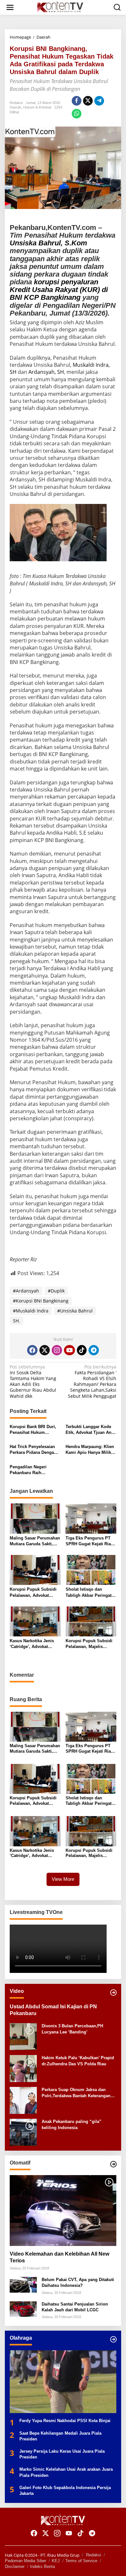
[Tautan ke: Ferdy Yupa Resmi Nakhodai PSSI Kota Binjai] (63, 2382)
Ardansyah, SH (46, 372)
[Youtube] (69, 1350)
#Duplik (56, 1291)
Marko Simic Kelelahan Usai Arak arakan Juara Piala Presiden (66, 2472)
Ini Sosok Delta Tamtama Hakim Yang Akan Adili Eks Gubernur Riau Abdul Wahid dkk (33, 1382)
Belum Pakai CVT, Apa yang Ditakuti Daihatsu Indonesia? (78, 2282)
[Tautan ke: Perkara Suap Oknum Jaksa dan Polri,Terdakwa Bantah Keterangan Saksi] (23, 2100)
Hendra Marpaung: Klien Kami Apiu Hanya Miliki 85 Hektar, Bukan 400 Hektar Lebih (90, 1450)
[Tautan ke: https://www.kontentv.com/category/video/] (113, 1993)
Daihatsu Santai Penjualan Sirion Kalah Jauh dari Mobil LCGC (75, 2307)
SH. (16, 1321)
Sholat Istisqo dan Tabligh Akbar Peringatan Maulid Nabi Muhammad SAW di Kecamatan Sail (91, 1592)
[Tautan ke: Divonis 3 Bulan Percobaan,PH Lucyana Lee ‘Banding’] (23, 2036)
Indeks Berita (42, 2567)
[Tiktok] (82, 1350)
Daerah (16, 107)
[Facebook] (32, 1350)
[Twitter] (45, 1350)
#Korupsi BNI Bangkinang (41, 1301)
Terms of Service (81, 2561)
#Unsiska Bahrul (75, 1311)
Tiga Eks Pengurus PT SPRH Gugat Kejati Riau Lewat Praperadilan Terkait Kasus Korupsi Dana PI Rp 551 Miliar (89, 1541)
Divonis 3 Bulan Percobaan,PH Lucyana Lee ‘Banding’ (72, 2029)
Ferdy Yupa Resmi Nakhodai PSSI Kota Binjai (65, 2421)
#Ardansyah (26, 1291)
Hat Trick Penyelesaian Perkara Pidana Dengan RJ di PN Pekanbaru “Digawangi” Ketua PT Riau (33, 1450)
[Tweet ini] (88, 101)
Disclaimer (15, 2567)
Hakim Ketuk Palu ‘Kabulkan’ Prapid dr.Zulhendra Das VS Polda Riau (78, 2061)
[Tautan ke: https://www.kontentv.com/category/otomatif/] (113, 2164)
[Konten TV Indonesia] (64, 7)
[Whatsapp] (77, 114)
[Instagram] (57, 1350)
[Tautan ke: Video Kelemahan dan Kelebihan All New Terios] (63, 2211)
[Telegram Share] (99, 101)
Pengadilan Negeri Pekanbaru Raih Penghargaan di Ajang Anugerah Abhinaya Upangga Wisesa (32, 1470)
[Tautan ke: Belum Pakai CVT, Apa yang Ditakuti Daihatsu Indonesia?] (23, 2284)
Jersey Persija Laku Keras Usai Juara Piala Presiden (62, 2454)
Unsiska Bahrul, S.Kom (48, 243)
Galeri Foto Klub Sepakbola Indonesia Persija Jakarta (65, 2491)
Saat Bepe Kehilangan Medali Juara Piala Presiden (60, 2436)
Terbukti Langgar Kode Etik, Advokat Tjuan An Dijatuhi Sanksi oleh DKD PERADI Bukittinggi (91, 1430)
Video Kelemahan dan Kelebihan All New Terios (59, 2257)
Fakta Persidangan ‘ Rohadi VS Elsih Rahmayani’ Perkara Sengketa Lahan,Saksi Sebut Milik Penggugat (92, 1382)
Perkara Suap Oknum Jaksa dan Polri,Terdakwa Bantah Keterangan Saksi (76, 2093)
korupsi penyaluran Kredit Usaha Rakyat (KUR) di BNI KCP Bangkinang (59, 290)
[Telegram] (94, 1350)
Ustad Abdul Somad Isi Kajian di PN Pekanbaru (53, 2010)
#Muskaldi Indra (31, 1311)
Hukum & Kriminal (37, 107)
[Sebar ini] (77, 101)
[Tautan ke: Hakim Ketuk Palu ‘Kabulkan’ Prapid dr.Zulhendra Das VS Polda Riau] (23, 2068)
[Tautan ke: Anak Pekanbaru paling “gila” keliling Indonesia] (23, 2132)
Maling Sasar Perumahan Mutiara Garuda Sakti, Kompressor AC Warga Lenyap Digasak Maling (35, 1541)
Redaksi (94, 2555)
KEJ (56, 2561)
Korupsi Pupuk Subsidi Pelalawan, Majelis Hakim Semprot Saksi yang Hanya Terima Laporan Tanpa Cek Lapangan (89, 1644)
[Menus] (10, 7)
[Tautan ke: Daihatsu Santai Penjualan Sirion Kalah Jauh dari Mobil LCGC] (23, 2309)
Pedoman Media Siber (26, 2561)
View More (63, 1879)
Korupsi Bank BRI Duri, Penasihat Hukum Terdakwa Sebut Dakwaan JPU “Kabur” (35, 1430)
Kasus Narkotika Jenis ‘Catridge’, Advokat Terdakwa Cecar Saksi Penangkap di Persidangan (32, 1644)
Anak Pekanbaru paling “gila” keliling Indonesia (72, 2124)
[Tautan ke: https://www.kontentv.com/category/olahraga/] (113, 2339)
